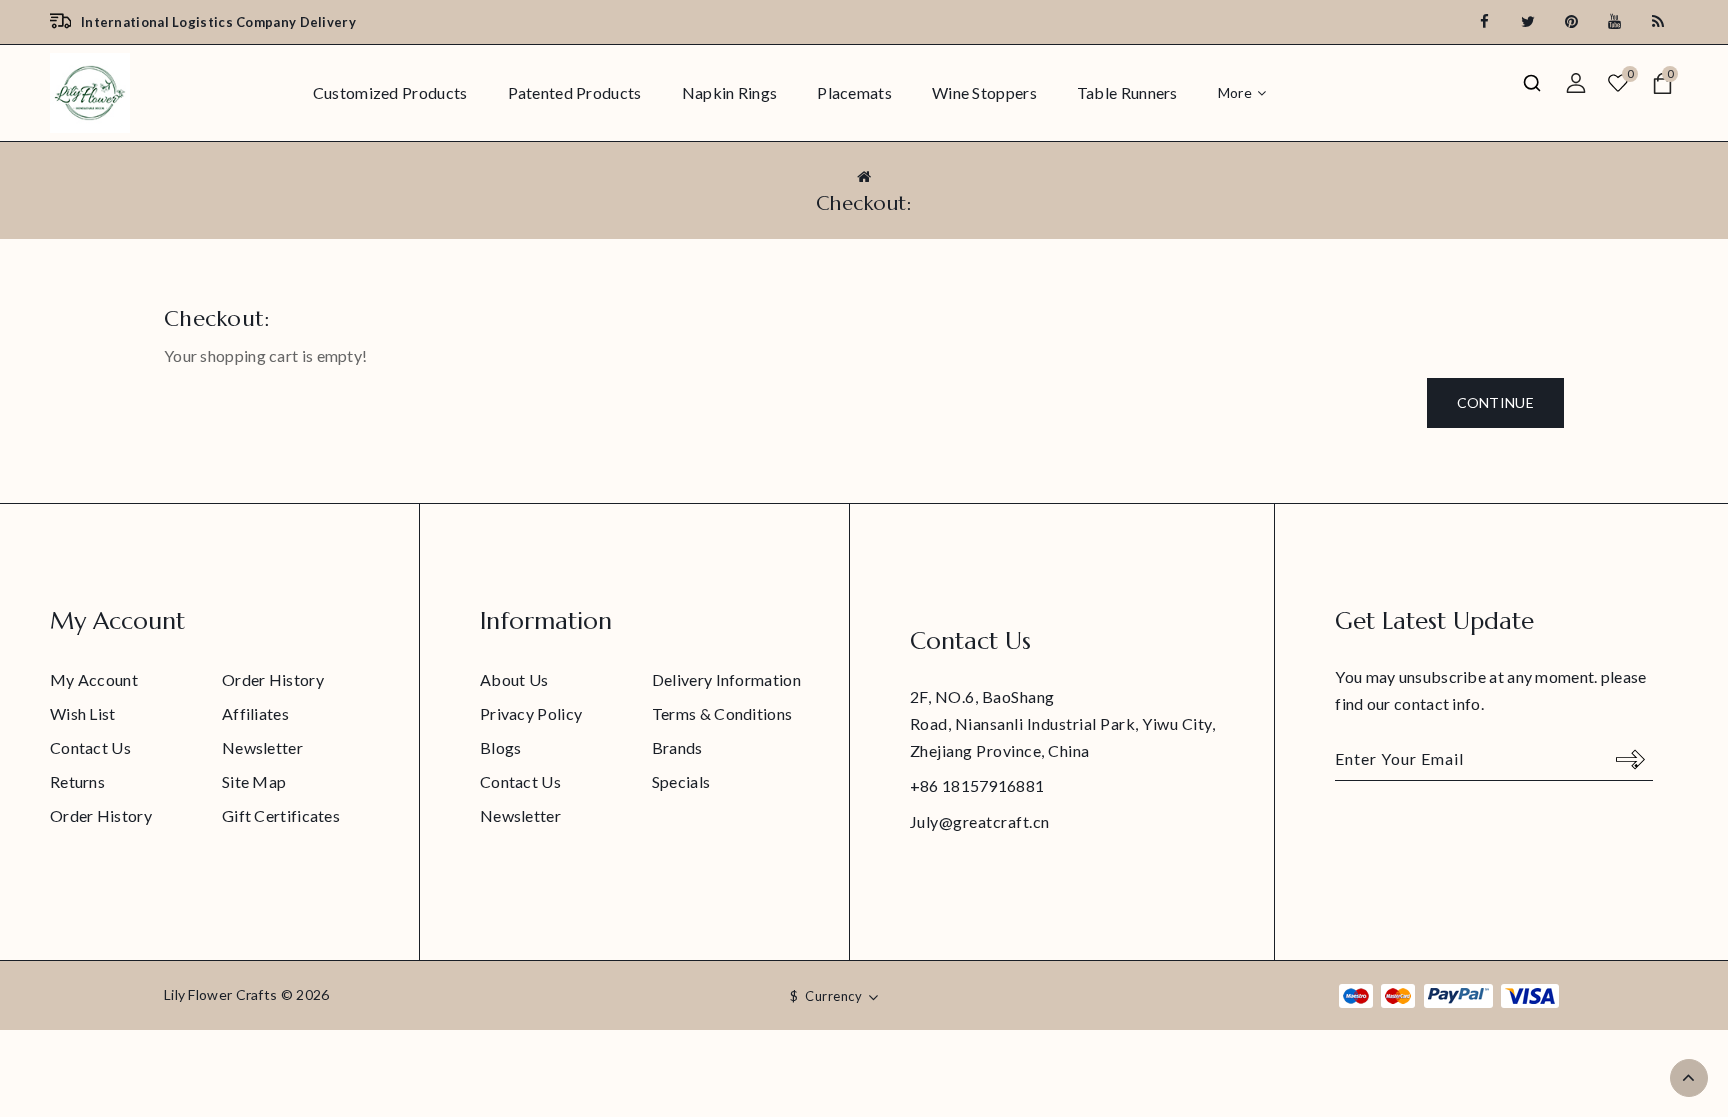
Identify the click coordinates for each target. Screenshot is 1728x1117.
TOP (1689, 1078)
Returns (77, 781)
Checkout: (864, 203)
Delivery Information (726, 679)
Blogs (501, 747)
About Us (514, 679)
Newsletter (262, 747)
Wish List (83, 713)
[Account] (1575, 83)
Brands (677, 747)
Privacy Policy (531, 713)
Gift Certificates (281, 815)
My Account (94, 679)
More (1235, 92)
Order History (273, 679)
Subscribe (1630, 759)
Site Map (254, 781)
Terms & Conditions (722, 713)
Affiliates (255, 713)
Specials (681, 781)
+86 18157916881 (977, 785)
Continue (1495, 402)
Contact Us (90, 747)
